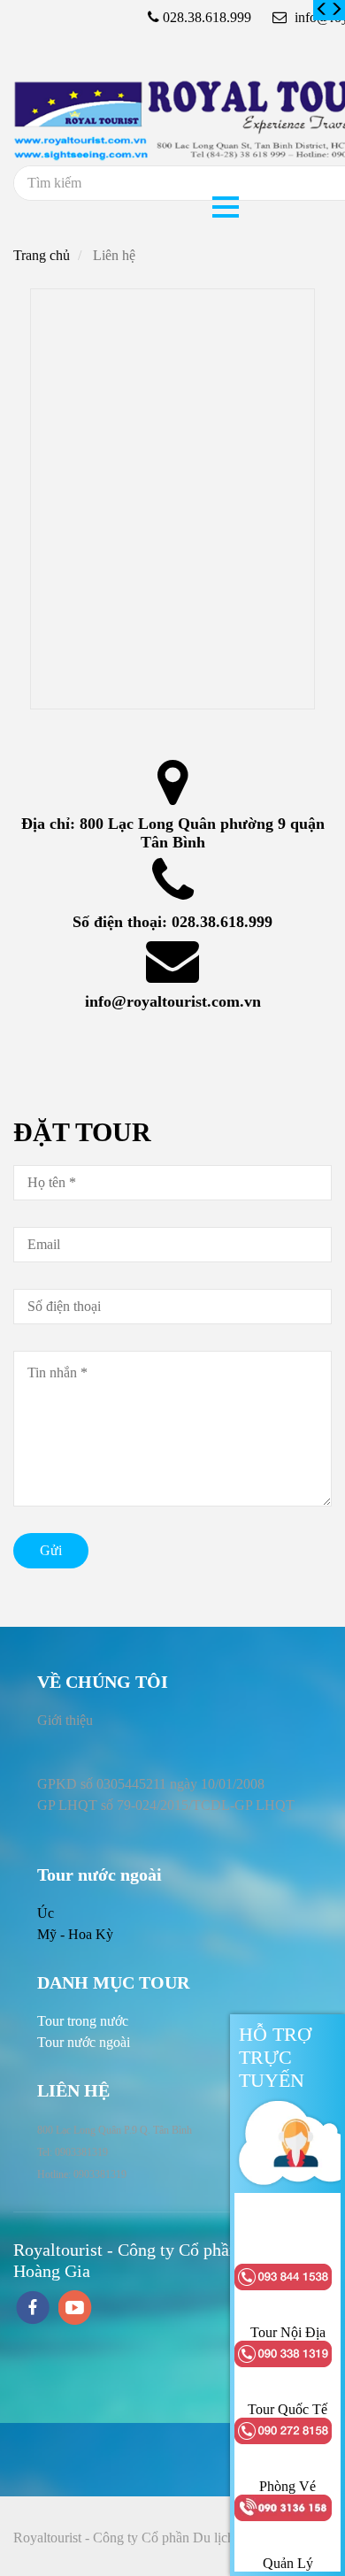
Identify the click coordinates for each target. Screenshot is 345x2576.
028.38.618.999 (222, 922)
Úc (46, 1913)
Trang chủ (42, 255)
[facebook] (33, 2309)
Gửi (51, 1550)
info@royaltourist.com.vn (173, 1001)
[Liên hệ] (322, 10)
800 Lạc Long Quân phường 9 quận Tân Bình (204, 833)
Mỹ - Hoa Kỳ (75, 1934)
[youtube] (75, 2309)
